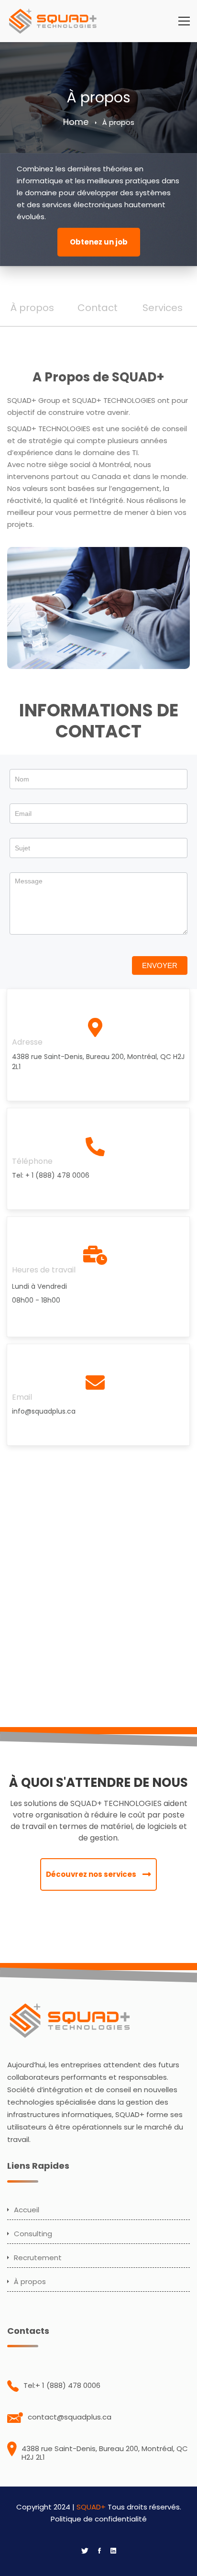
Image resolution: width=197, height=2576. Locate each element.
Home (76, 122)
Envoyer (160, 965)
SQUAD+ (91, 2507)
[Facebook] (99, 2551)
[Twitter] (85, 2551)
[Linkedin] (113, 2551)
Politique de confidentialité (99, 2519)
